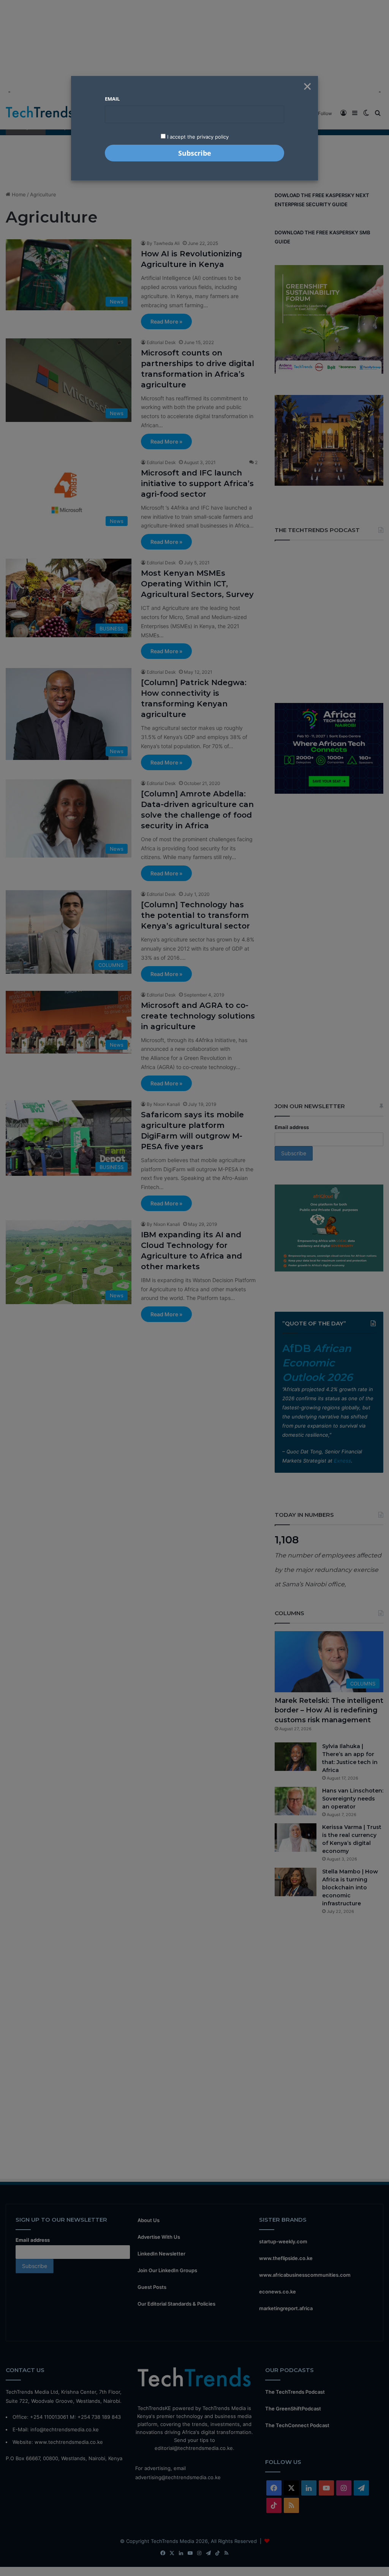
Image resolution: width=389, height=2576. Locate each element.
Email (112, 99)
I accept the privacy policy (197, 137)
